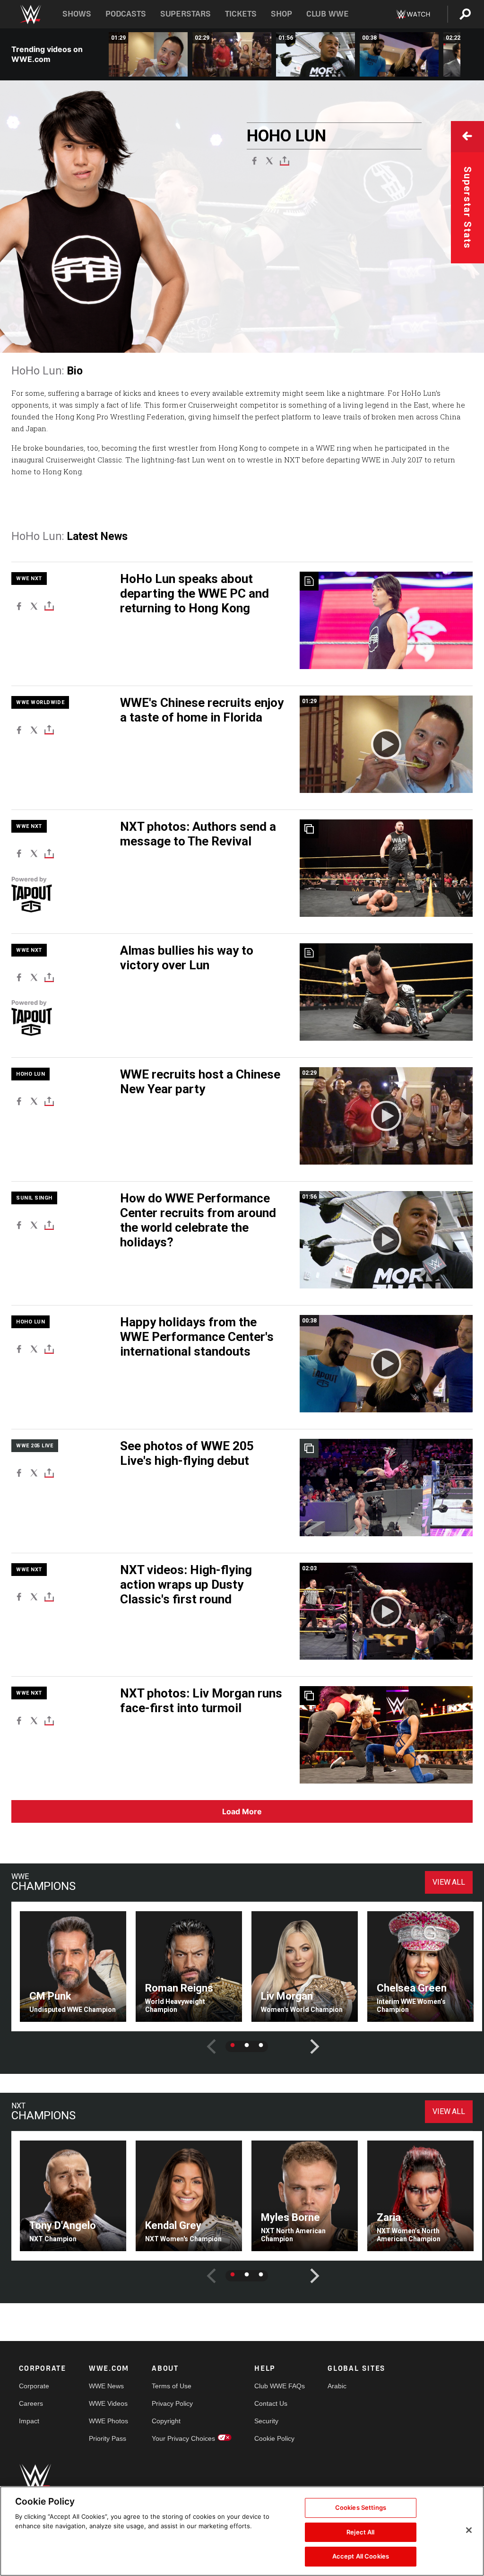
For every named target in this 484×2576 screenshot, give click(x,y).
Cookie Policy (274, 2438)
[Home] (30, 14)
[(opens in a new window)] (61, 898)
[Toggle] (285, 160)
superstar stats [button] (467, 208)
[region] (242, 2531)
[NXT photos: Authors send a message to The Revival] (386, 868)
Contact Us (271, 2403)
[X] (269, 160)
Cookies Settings (361, 2507)
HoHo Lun (30, 1074)
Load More (242, 1811)
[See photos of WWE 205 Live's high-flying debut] (386, 1488)
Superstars (186, 14)
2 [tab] (247, 2045)
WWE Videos (108, 2403)
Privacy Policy (172, 2403)
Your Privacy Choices (183, 2438)
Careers (31, 2403)
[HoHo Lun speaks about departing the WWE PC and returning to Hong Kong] (386, 620)
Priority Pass (108, 2438)
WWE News (106, 2386)
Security (266, 2421)
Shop (281, 14)
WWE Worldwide (40, 702)
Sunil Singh (34, 1198)
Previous (204, 2039)
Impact (29, 2421)
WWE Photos (108, 2421)
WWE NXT (29, 579)
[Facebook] (254, 160)
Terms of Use (172, 2386)
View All (449, 1882)
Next (308, 2039)
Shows (77, 14)
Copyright (166, 2421)
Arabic (337, 2386)
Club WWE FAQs (280, 2386)
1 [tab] (233, 2045)
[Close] (469, 2530)
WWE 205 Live (35, 1446)
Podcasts (126, 14)
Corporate (34, 2386)
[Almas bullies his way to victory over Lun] (386, 992)
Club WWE (328, 14)
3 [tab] (261, 2045)
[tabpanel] (73, 1967)
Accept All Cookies (361, 2556)
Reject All (360, 2532)
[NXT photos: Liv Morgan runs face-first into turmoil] (386, 1735)
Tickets (241, 14)
